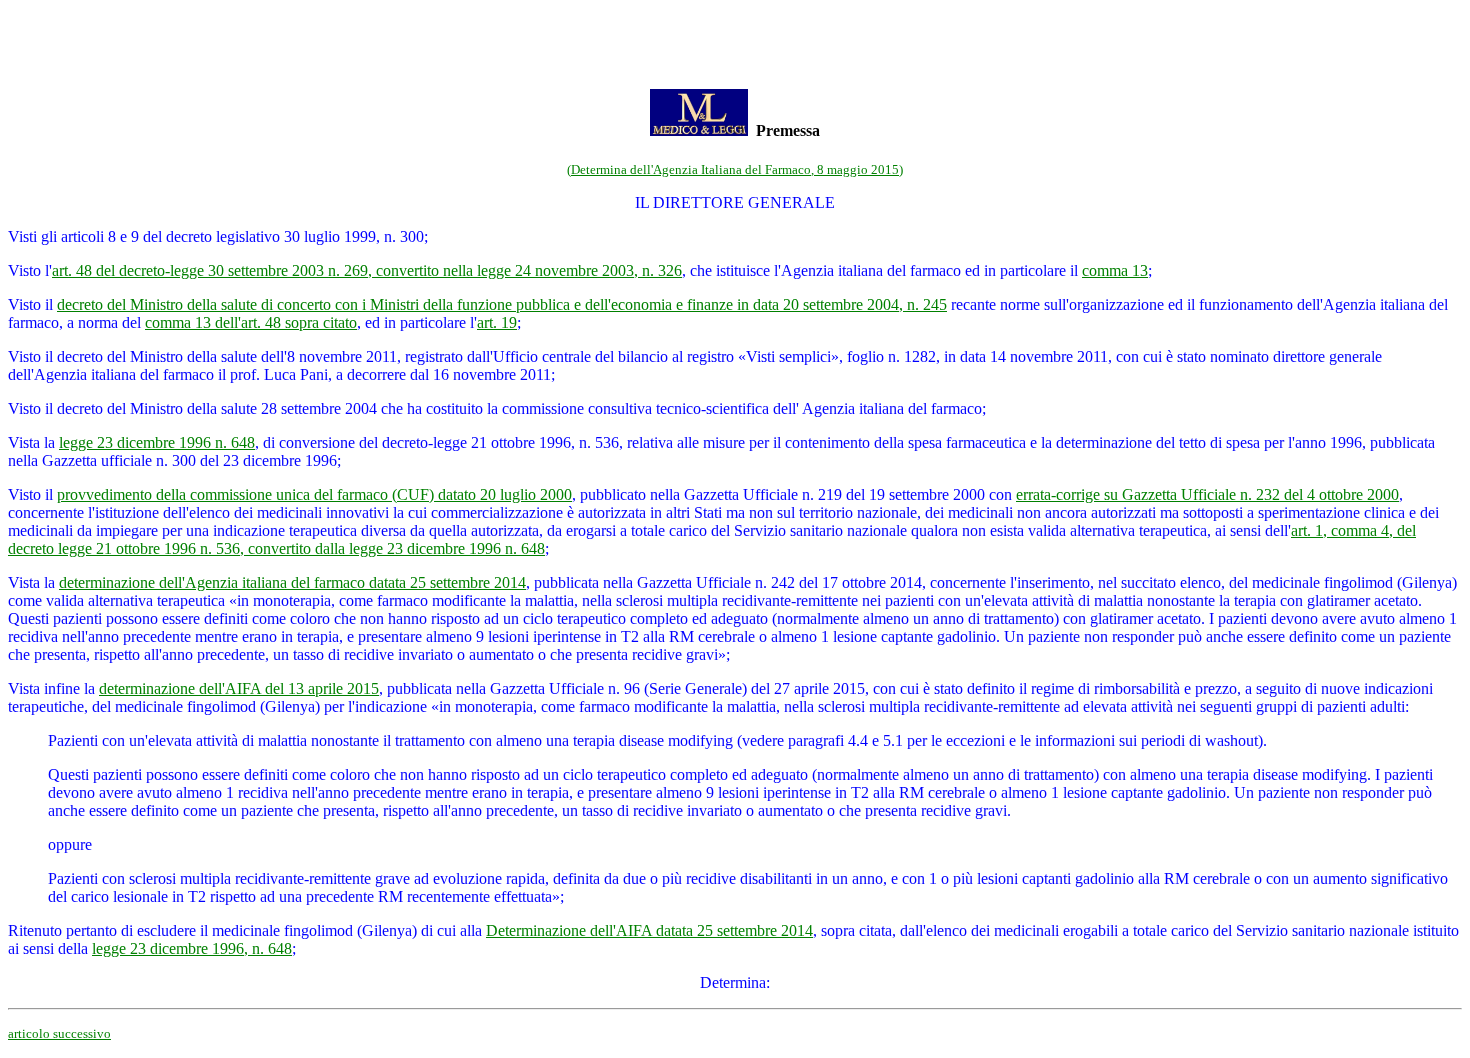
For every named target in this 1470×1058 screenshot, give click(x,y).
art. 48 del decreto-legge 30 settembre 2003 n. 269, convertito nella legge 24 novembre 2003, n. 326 (367, 270)
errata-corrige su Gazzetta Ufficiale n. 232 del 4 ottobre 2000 (1207, 494)
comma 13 (1115, 270)
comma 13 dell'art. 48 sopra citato (251, 322)
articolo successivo (59, 1033)
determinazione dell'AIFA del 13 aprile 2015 (239, 688)
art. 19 (497, 322)
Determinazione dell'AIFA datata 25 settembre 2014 (649, 930)
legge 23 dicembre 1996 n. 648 (157, 442)
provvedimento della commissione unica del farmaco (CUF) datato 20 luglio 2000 (314, 494)
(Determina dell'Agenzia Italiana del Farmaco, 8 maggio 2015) (735, 169)
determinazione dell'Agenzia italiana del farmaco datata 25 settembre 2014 (292, 582)
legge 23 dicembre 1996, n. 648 (192, 948)
